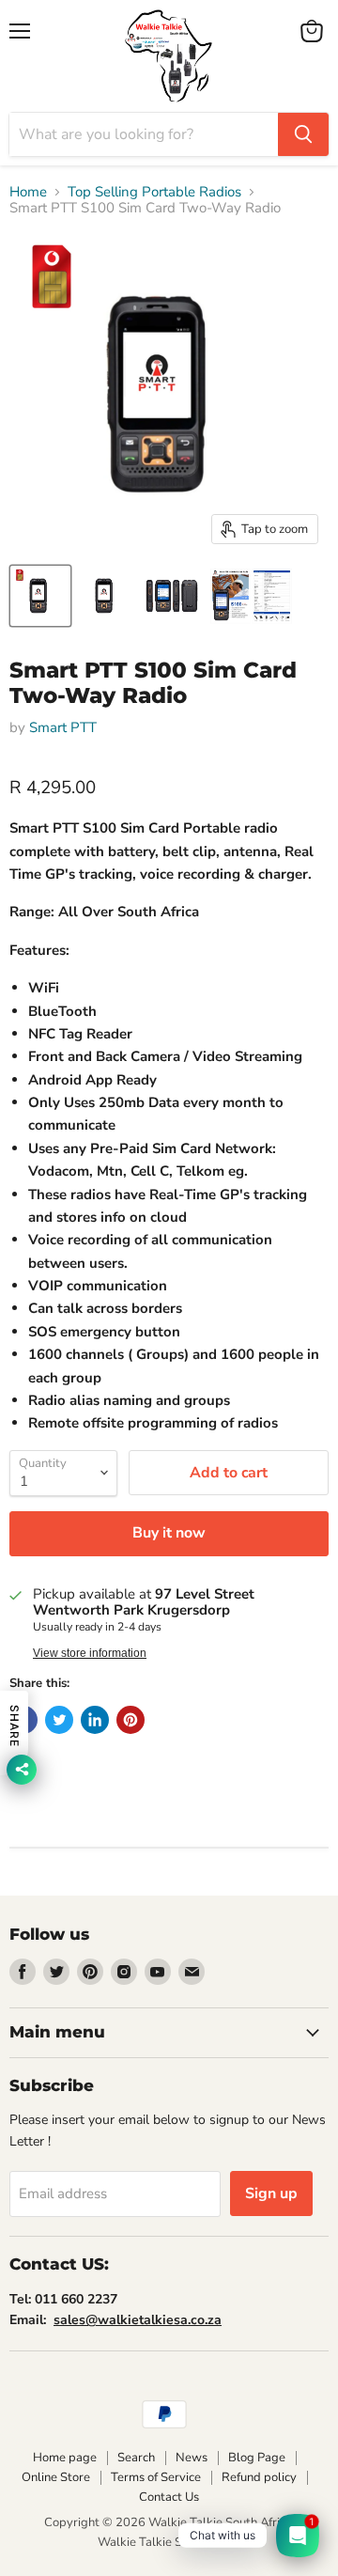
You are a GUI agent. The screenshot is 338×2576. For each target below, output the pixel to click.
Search (136, 2458)
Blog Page (257, 2458)
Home (28, 192)
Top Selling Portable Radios (154, 192)
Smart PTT (63, 727)
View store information (90, 1653)
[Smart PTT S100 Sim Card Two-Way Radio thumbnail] (40, 596)
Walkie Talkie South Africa (169, 2542)
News (192, 2458)
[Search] (303, 134)
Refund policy (259, 2477)
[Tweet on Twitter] (59, 1720)
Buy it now (169, 1533)
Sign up (271, 2194)
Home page (65, 2458)
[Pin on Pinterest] (131, 1720)
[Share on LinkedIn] (95, 1720)
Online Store (56, 2477)
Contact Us (169, 2497)
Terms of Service (156, 2477)
